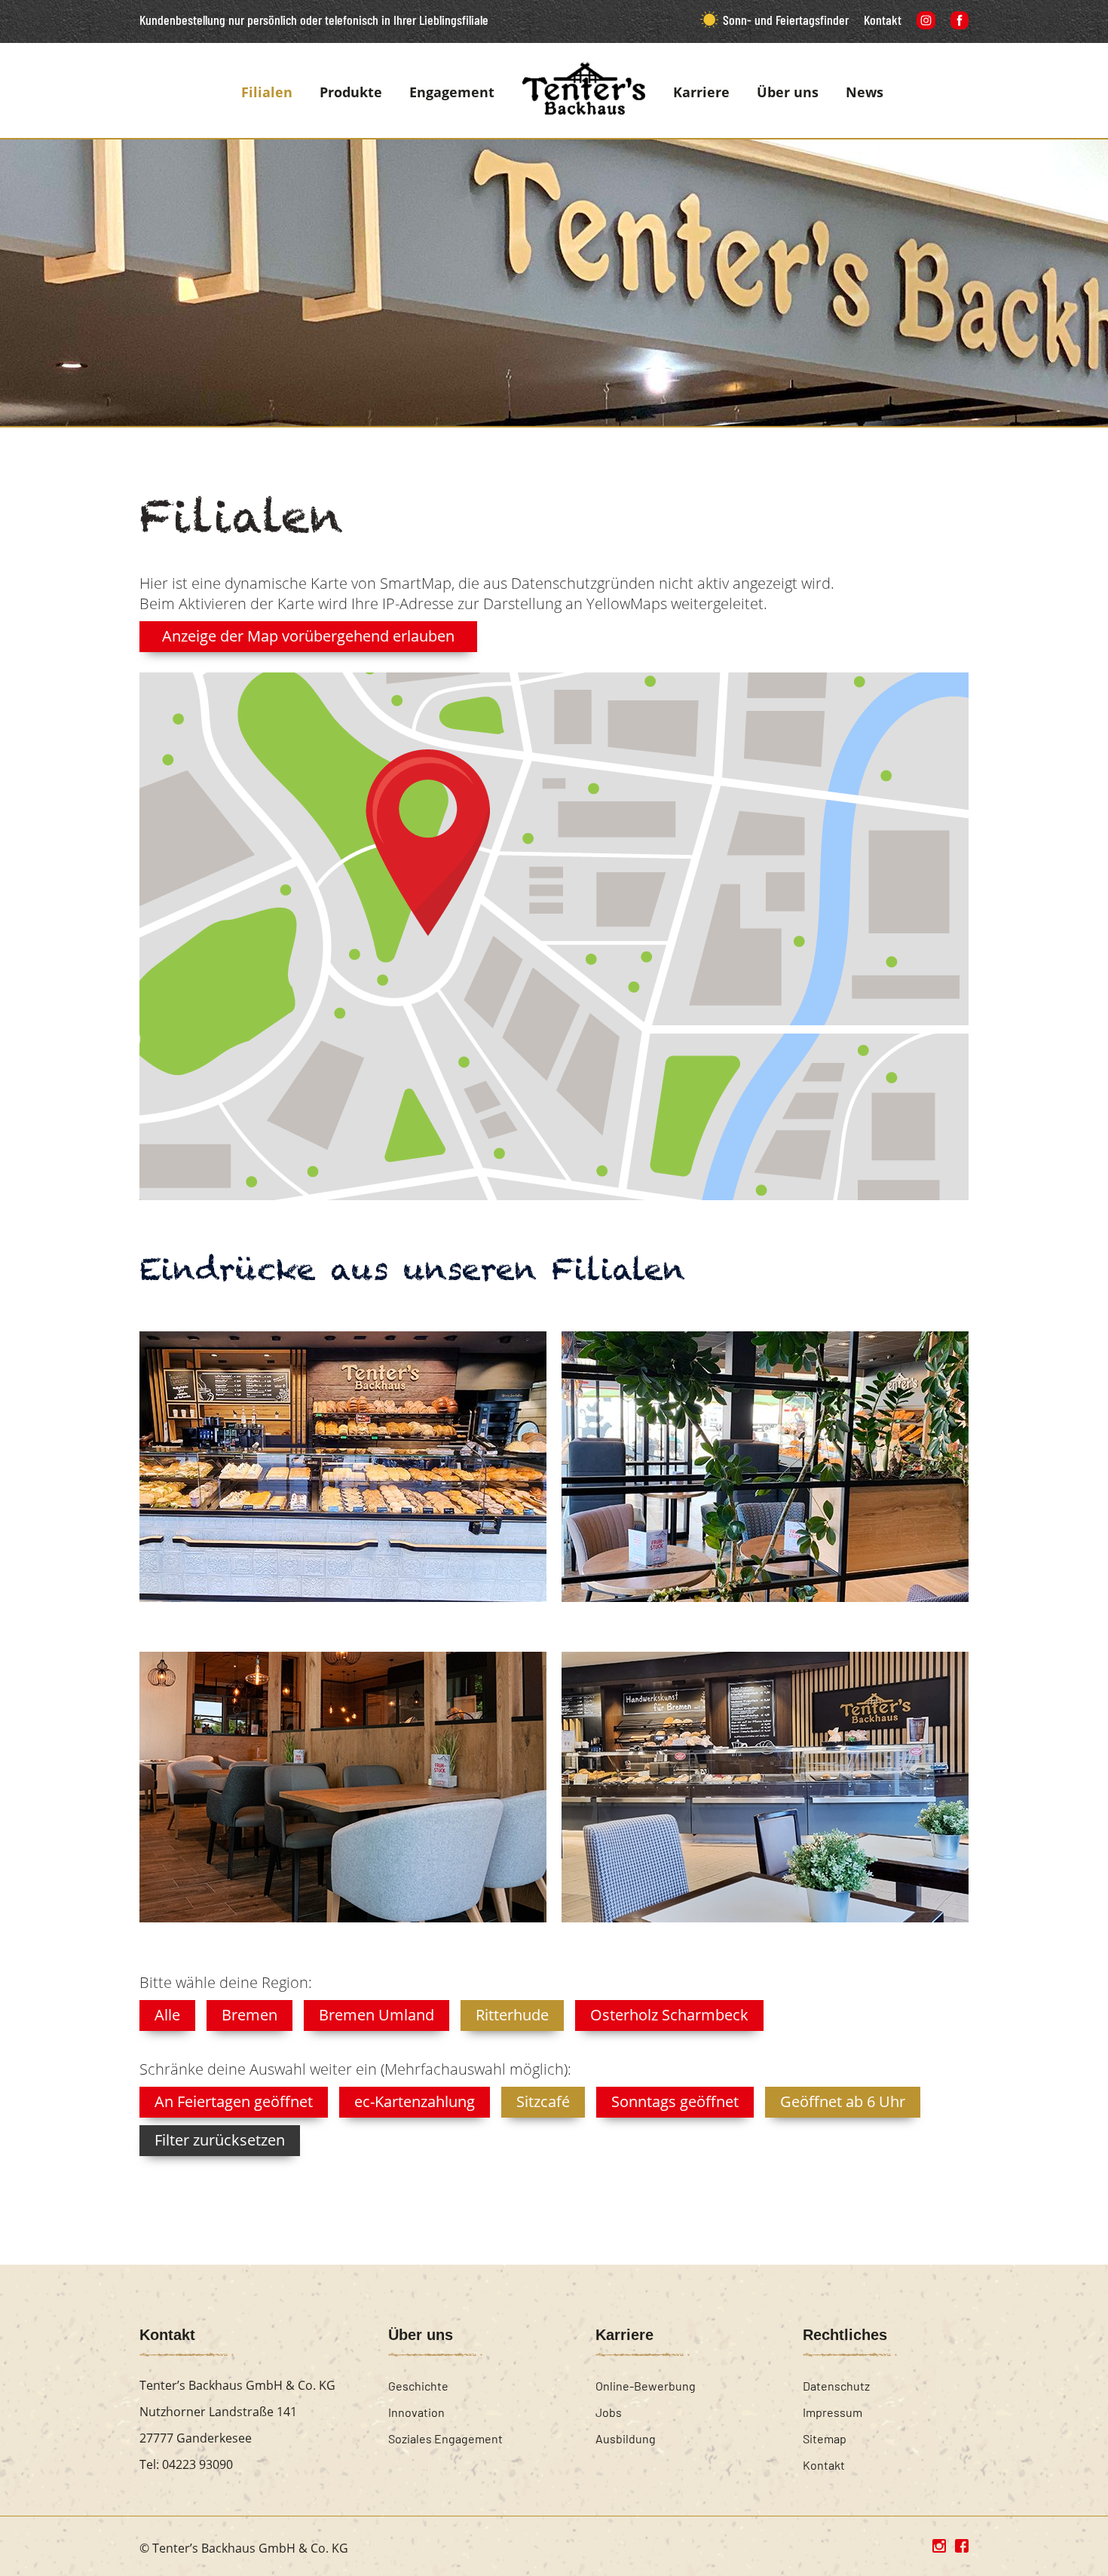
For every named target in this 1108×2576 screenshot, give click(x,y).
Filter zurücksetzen (220, 2140)
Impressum (833, 2412)
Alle (167, 2015)
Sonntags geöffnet (675, 2101)
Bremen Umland (376, 2015)
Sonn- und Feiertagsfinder (786, 20)
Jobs (609, 2412)
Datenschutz (836, 2386)
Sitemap (825, 2438)
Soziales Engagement (445, 2438)
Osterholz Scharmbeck (669, 2015)
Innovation (416, 2412)
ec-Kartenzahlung (415, 2101)
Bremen (249, 2015)
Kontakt (883, 20)
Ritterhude (512, 2015)
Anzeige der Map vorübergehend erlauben (308, 636)
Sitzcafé (543, 2101)
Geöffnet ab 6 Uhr (843, 2101)
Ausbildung (626, 2438)
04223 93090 (197, 2464)
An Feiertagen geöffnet (234, 2101)
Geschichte (418, 2386)
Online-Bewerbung (646, 2386)
